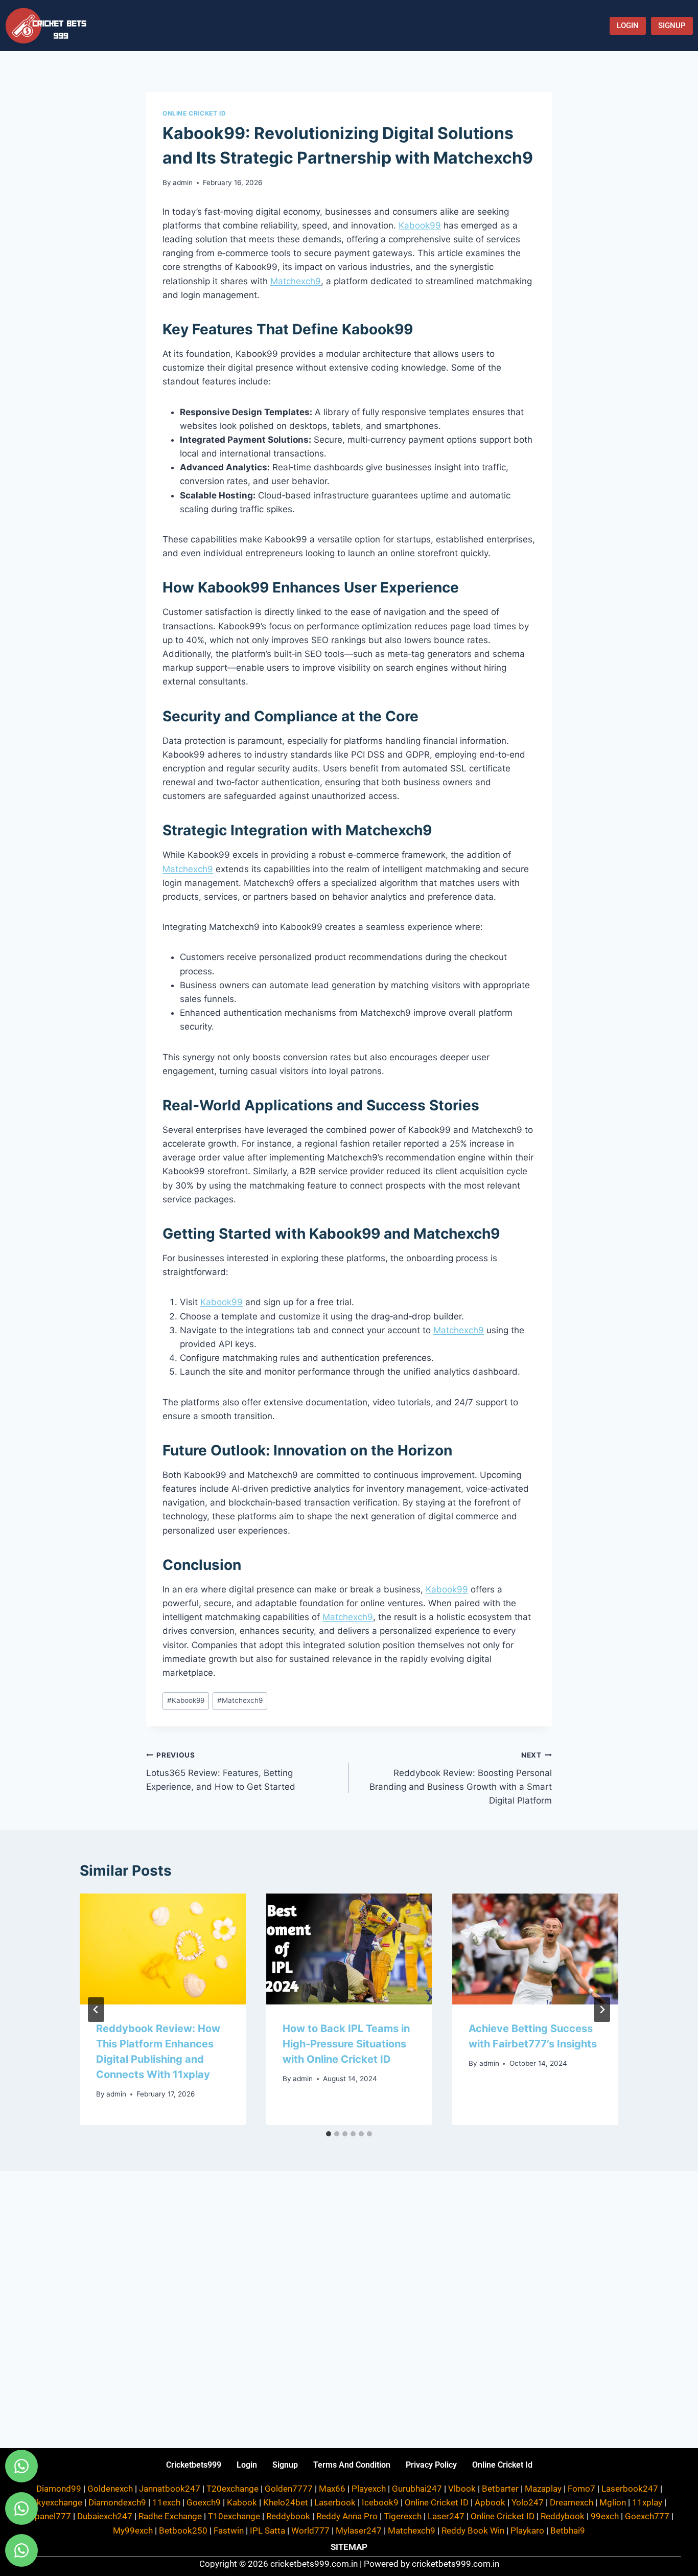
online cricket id (502, 2465)
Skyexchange (57, 2502)
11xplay (647, 2502)
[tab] (329, 2134)
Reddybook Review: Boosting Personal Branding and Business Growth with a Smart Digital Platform (461, 1778)
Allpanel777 (48, 2516)
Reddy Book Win (473, 2531)
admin (183, 183)
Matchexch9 (296, 281)
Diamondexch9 (117, 2502)
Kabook (242, 2502)
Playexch (369, 2489)
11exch (166, 2502)
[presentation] (163, 1949)
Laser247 (446, 2516)
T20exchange (232, 2489)
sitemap (349, 2547)
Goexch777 (647, 2516)
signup (285, 2465)
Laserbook (335, 2502)
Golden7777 (289, 2489)
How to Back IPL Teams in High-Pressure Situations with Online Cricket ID (346, 2044)
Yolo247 (528, 2502)
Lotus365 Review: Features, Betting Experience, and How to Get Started (221, 1771)
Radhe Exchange (170, 2516)
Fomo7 (581, 2489)
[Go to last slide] (96, 2010)
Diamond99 (59, 2489)
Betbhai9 (568, 2531)
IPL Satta (267, 2531)
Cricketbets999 (194, 2465)
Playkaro (527, 2531)
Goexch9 (204, 2502)
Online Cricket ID (194, 113)
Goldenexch (110, 2489)
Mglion (613, 2502)
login (247, 2465)
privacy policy (431, 2465)
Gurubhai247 (417, 2489)
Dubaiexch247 (105, 2516)
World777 (310, 2531)
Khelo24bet (286, 2502)
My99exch (133, 2531)
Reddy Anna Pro (347, 2516)
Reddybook (288, 2516)
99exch (605, 2516)
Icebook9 (380, 2502)
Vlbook (462, 2489)
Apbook (490, 2502)
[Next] (602, 2010)
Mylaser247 (359, 2531)
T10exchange (234, 2516)
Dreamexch (572, 2502)
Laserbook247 (630, 2489)
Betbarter (500, 2489)
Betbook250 (183, 2531)
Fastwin (229, 2531)
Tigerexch (403, 2516)
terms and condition (352, 2465)
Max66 (332, 2489)
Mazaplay (543, 2489)
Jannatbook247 (170, 2489)
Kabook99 (420, 225)
